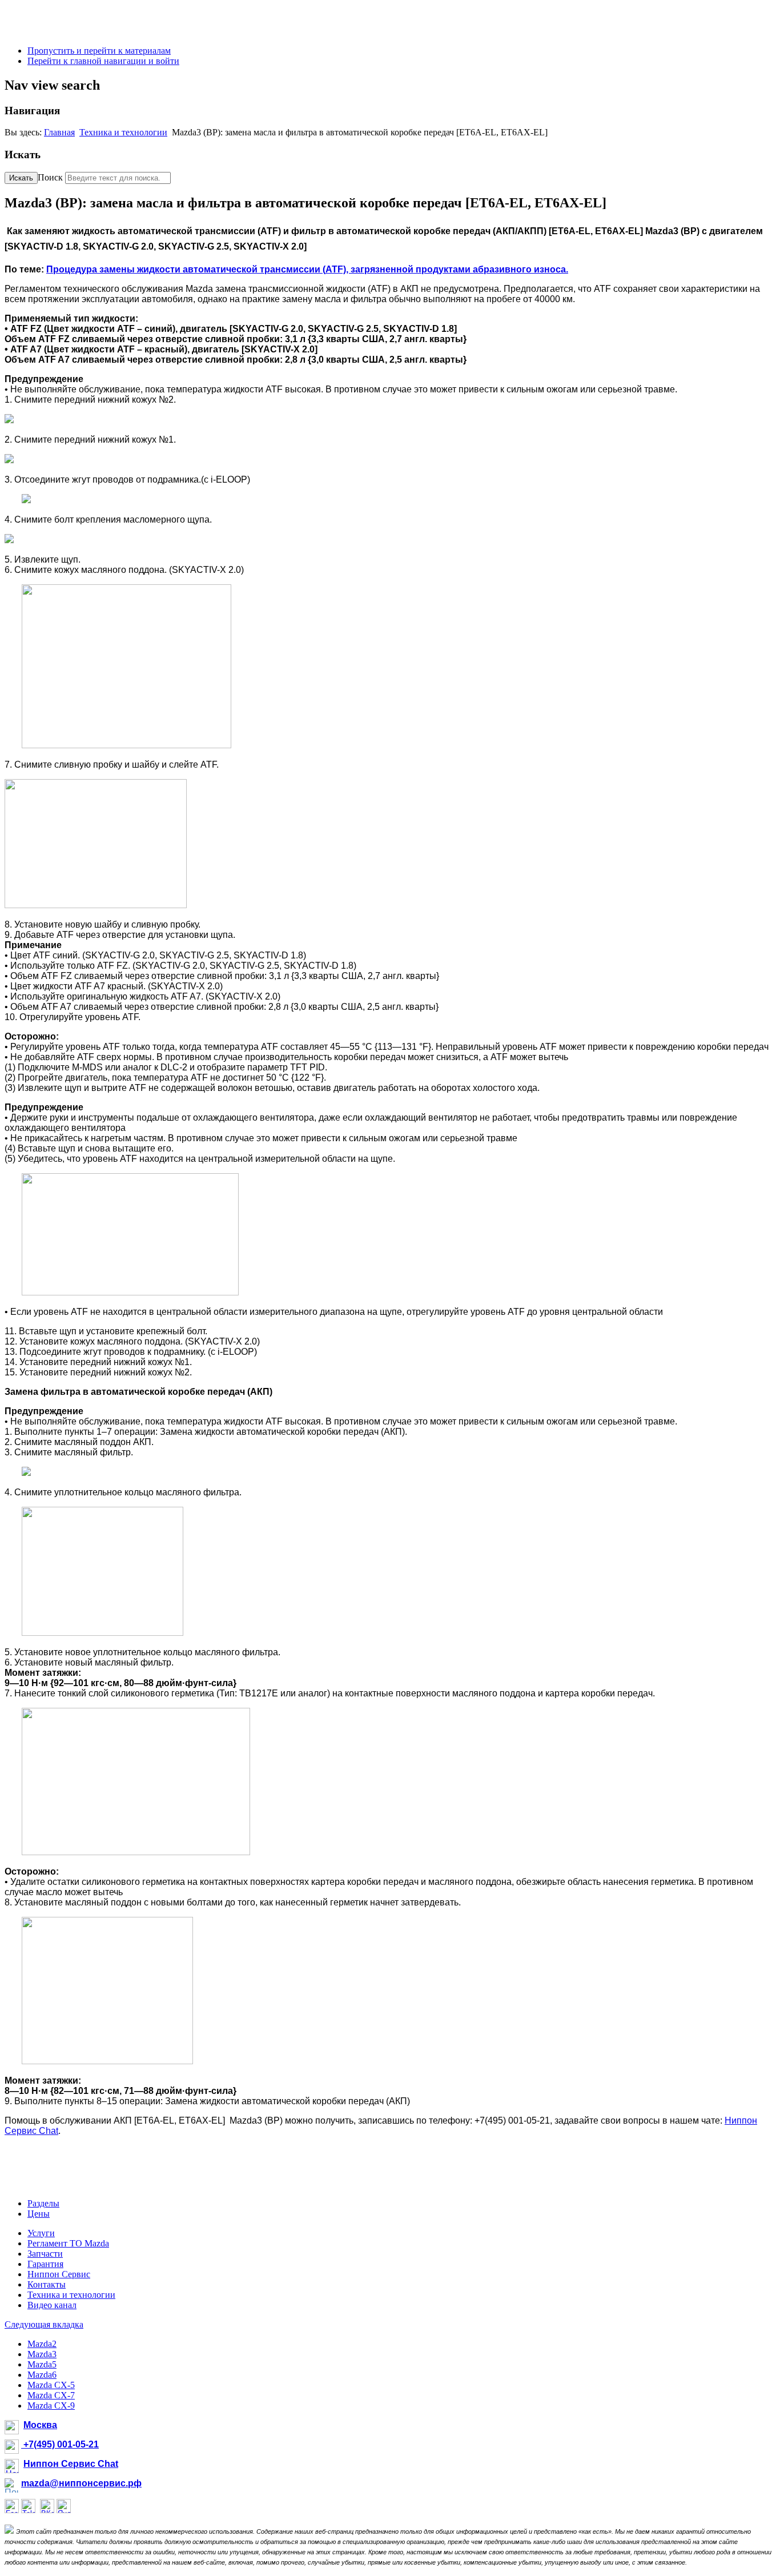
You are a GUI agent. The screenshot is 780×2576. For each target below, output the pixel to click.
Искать (21, 178)
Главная (59, 132)
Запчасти (45, 2254)
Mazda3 (42, 2354)
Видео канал (52, 2305)
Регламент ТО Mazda (68, 2243)
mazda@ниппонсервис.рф (81, 2483)
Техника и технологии (123, 132)
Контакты (47, 2284)
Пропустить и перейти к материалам (99, 51)
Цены (39, 2214)
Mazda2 (42, 2344)
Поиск (50, 177)
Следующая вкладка (44, 2324)
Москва (40, 2425)
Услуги (41, 2233)
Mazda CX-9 (51, 2406)
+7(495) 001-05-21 (60, 2444)
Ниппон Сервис (59, 2274)
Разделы (43, 2203)
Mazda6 (42, 2375)
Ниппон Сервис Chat (71, 2464)
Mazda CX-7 (51, 2395)
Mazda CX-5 (51, 2385)
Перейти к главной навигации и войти (103, 61)
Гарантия (45, 2264)
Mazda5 (42, 2364)
